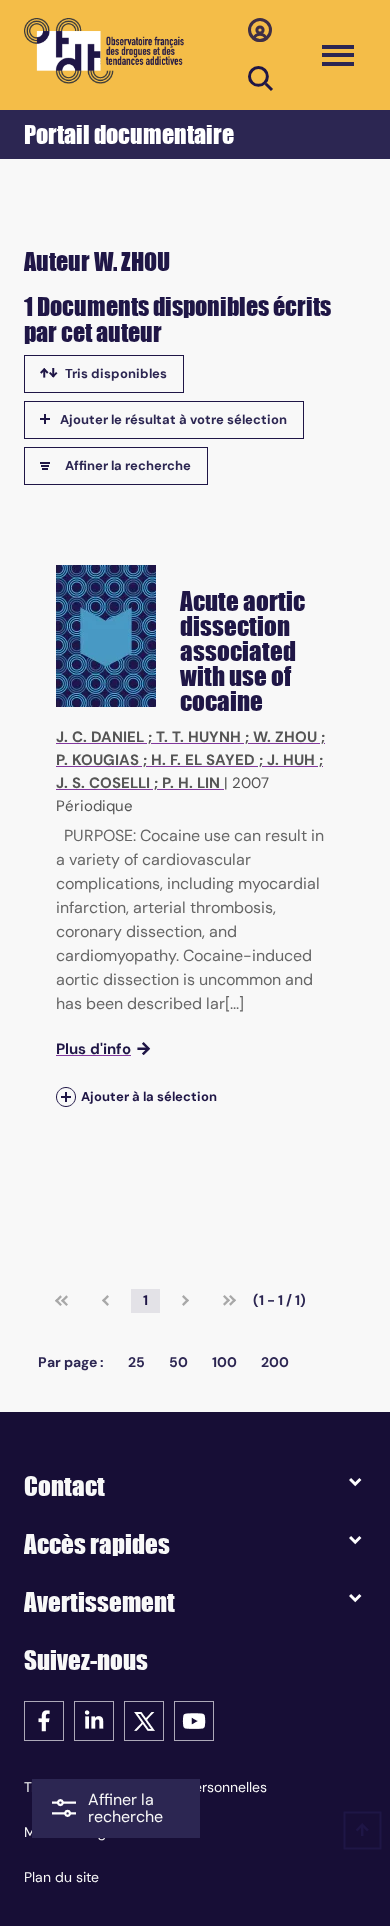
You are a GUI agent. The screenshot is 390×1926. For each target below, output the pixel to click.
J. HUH (291, 760)
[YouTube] (194, 1719)
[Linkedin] (94, 1719)
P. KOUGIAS (97, 760)
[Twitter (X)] (144, 1719)
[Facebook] (44, 1719)
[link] (61, 1301)
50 (178, 1362)
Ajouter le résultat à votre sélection (173, 419)
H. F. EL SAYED (203, 760)
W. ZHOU (285, 737)
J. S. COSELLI (103, 783)
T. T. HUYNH (198, 737)
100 (224, 1362)
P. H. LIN (191, 783)
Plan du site (61, 1877)
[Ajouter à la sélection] (66, 1096)
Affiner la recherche (128, 465)
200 (275, 1362)
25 (136, 1362)
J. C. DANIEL (100, 737)
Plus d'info (93, 1049)
